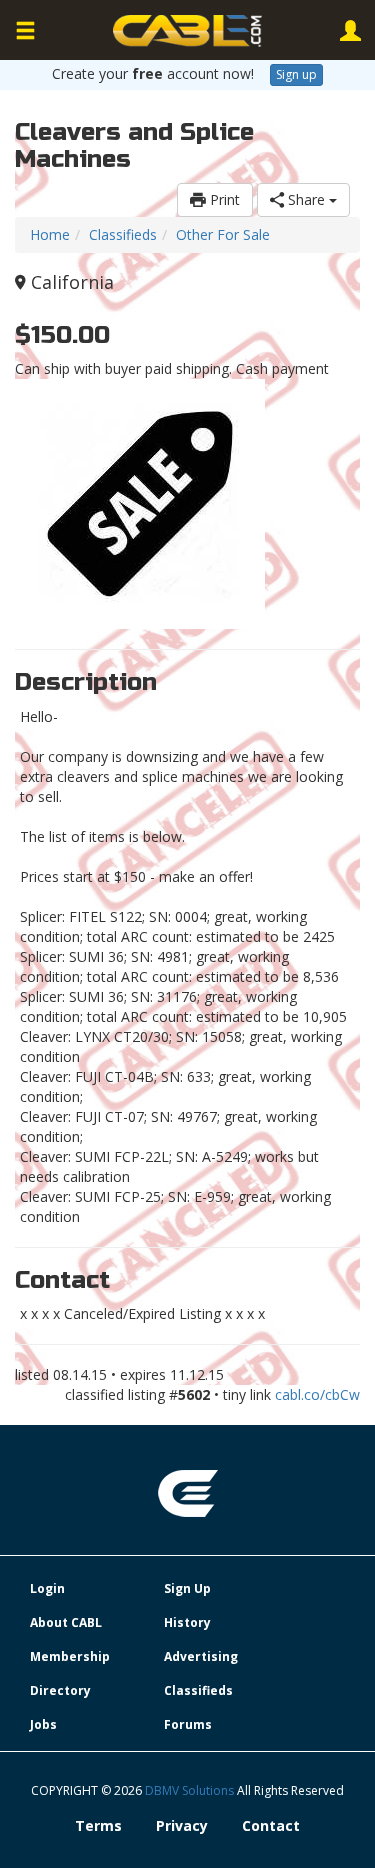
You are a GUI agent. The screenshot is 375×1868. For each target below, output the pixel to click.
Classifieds (123, 234)
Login (47, 1588)
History (187, 1622)
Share (306, 199)
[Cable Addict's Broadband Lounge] (188, 31)
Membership (70, 1656)
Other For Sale (223, 234)
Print (223, 199)
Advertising (201, 1656)
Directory (60, 1690)
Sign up (296, 74)
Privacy (182, 1825)
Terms (98, 1825)
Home (50, 234)
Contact (271, 1825)
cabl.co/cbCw (317, 1394)
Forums (188, 1724)
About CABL (66, 1622)
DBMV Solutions (191, 1790)
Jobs (43, 1724)
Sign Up (187, 1588)
